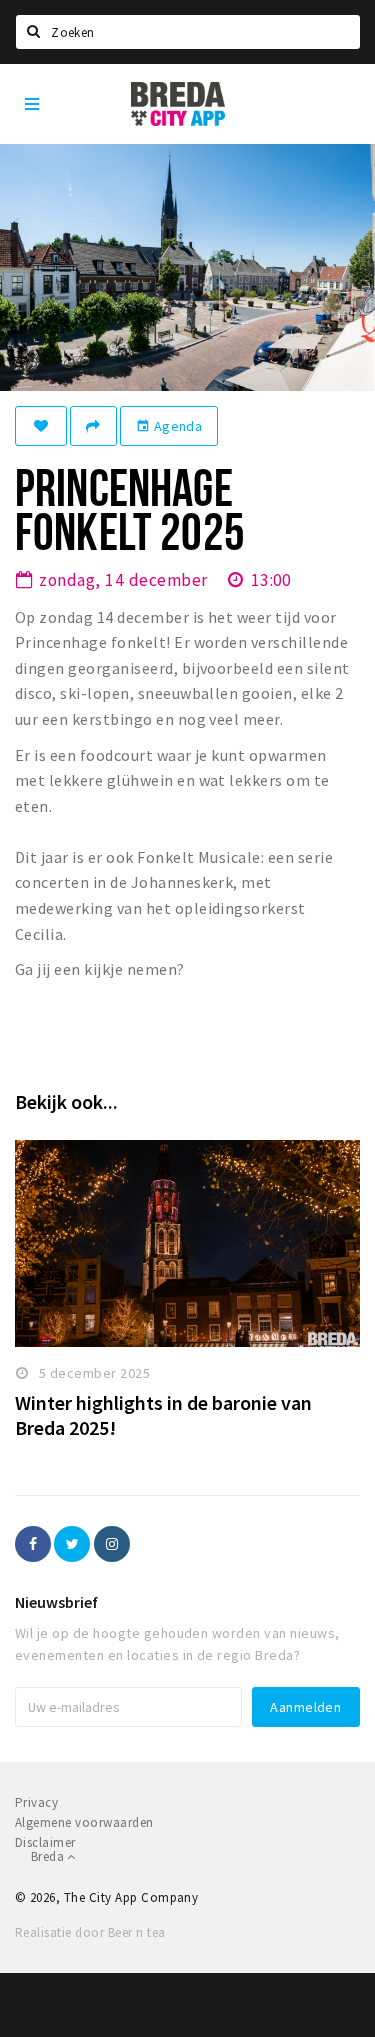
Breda (49, 1856)
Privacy (36, 1802)
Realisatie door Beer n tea (90, 1932)
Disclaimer (45, 1842)
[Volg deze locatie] (41, 426)
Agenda (169, 426)
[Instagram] (112, 1544)
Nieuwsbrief (56, 1602)
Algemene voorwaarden (84, 1822)
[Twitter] (72, 1544)
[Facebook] (33, 1544)
